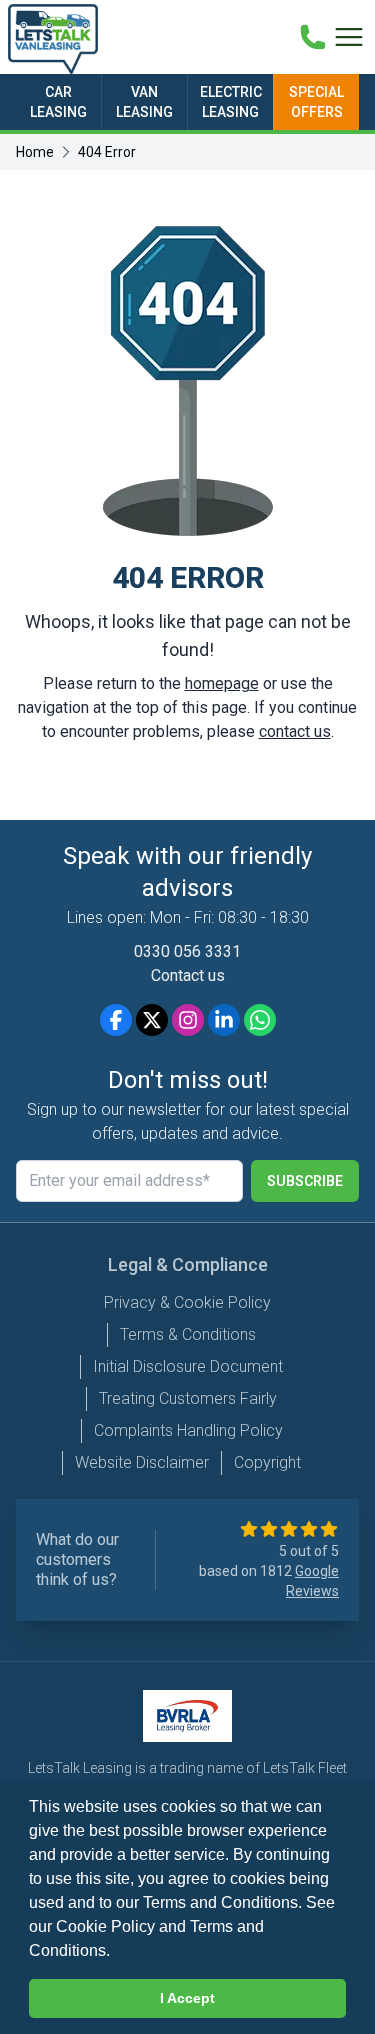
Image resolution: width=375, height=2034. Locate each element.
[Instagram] (188, 1020)
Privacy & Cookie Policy (187, 1302)
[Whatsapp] (260, 1020)
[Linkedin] (224, 1020)
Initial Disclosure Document (188, 1366)
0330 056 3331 (187, 951)
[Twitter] (152, 1020)
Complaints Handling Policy (188, 1430)
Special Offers (316, 102)
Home (35, 152)
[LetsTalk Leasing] (53, 39)
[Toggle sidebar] (349, 37)
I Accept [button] (187, 1998)
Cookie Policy (105, 1926)
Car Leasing (58, 102)
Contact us (188, 975)
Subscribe (305, 1181)
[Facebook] (116, 1020)
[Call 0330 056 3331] (313, 37)
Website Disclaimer (142, 1462)
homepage (222, 683)
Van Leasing (144, 102)
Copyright (267, 1462)
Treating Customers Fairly (188, 1398)
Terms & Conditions (188, 1334)
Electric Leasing (231, 102)
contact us (295, 731)
